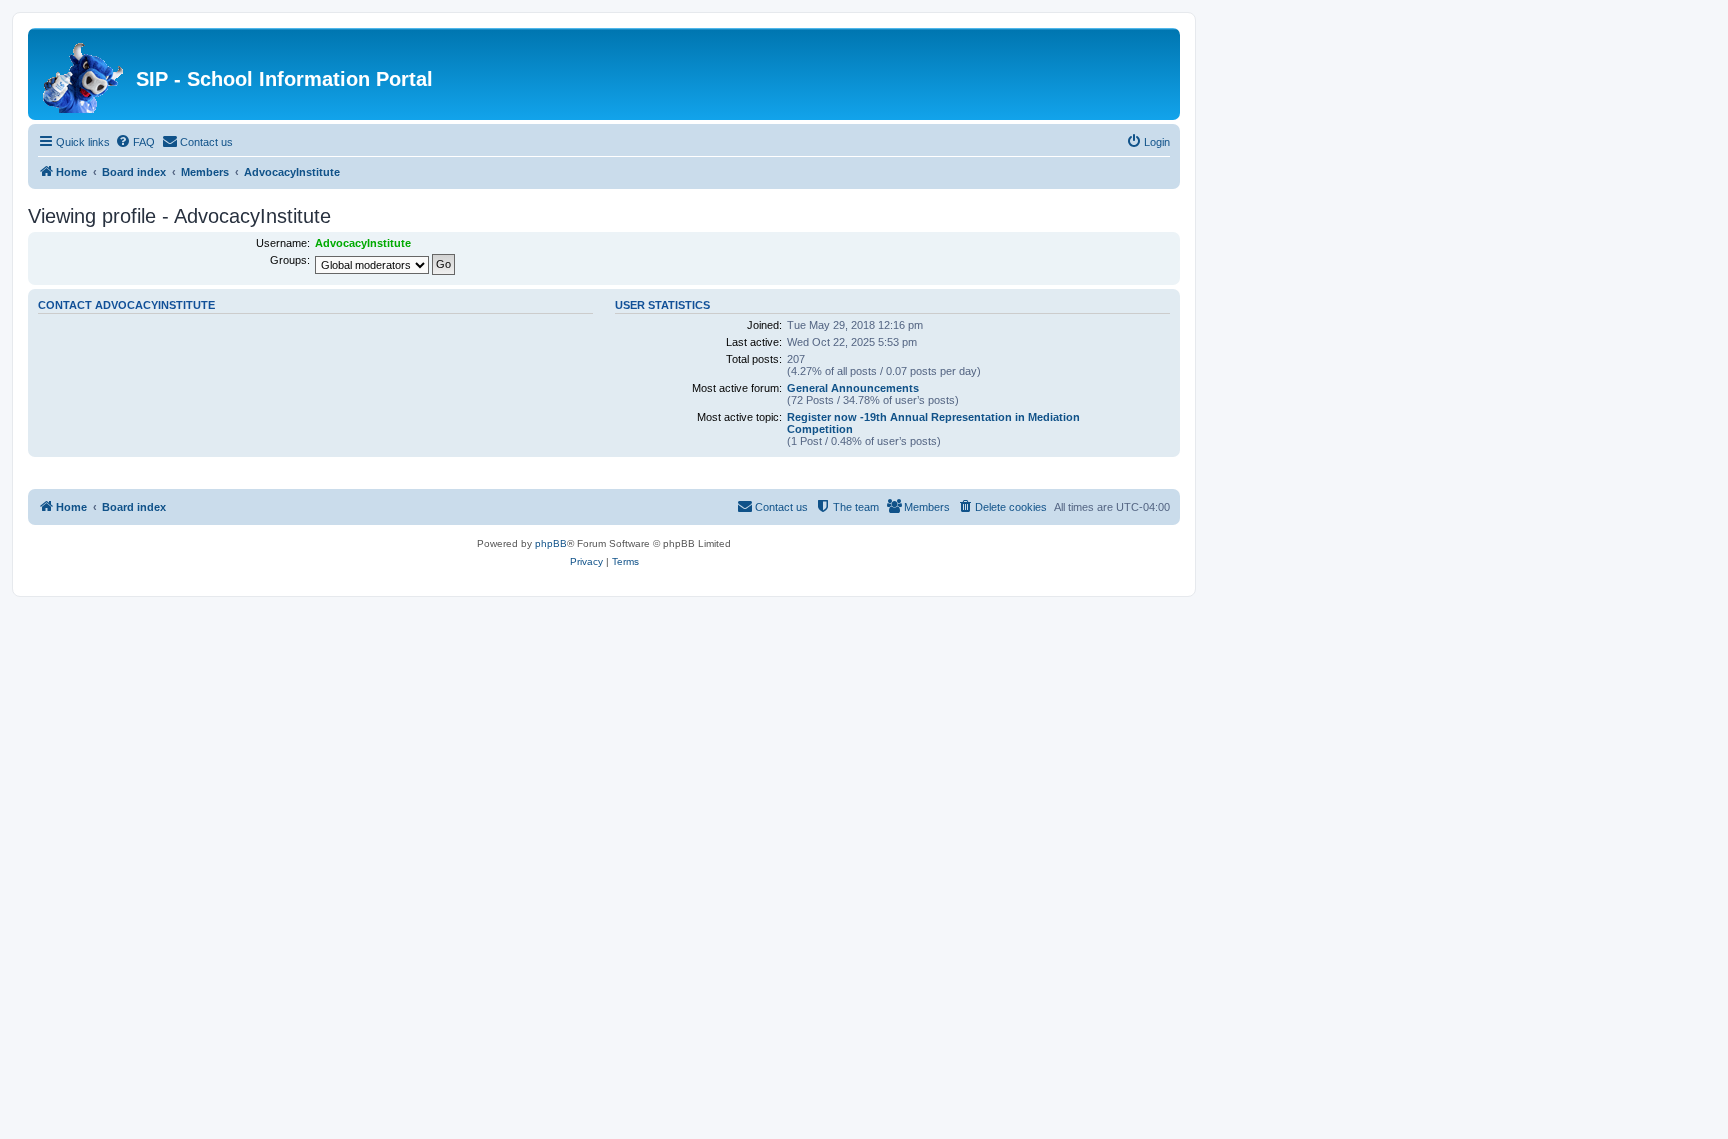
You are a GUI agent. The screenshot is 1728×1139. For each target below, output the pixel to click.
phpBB (551, 543)
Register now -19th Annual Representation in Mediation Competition (933, 423)
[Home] (84, 74)
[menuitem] (135, 142)
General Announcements (853, 388)
